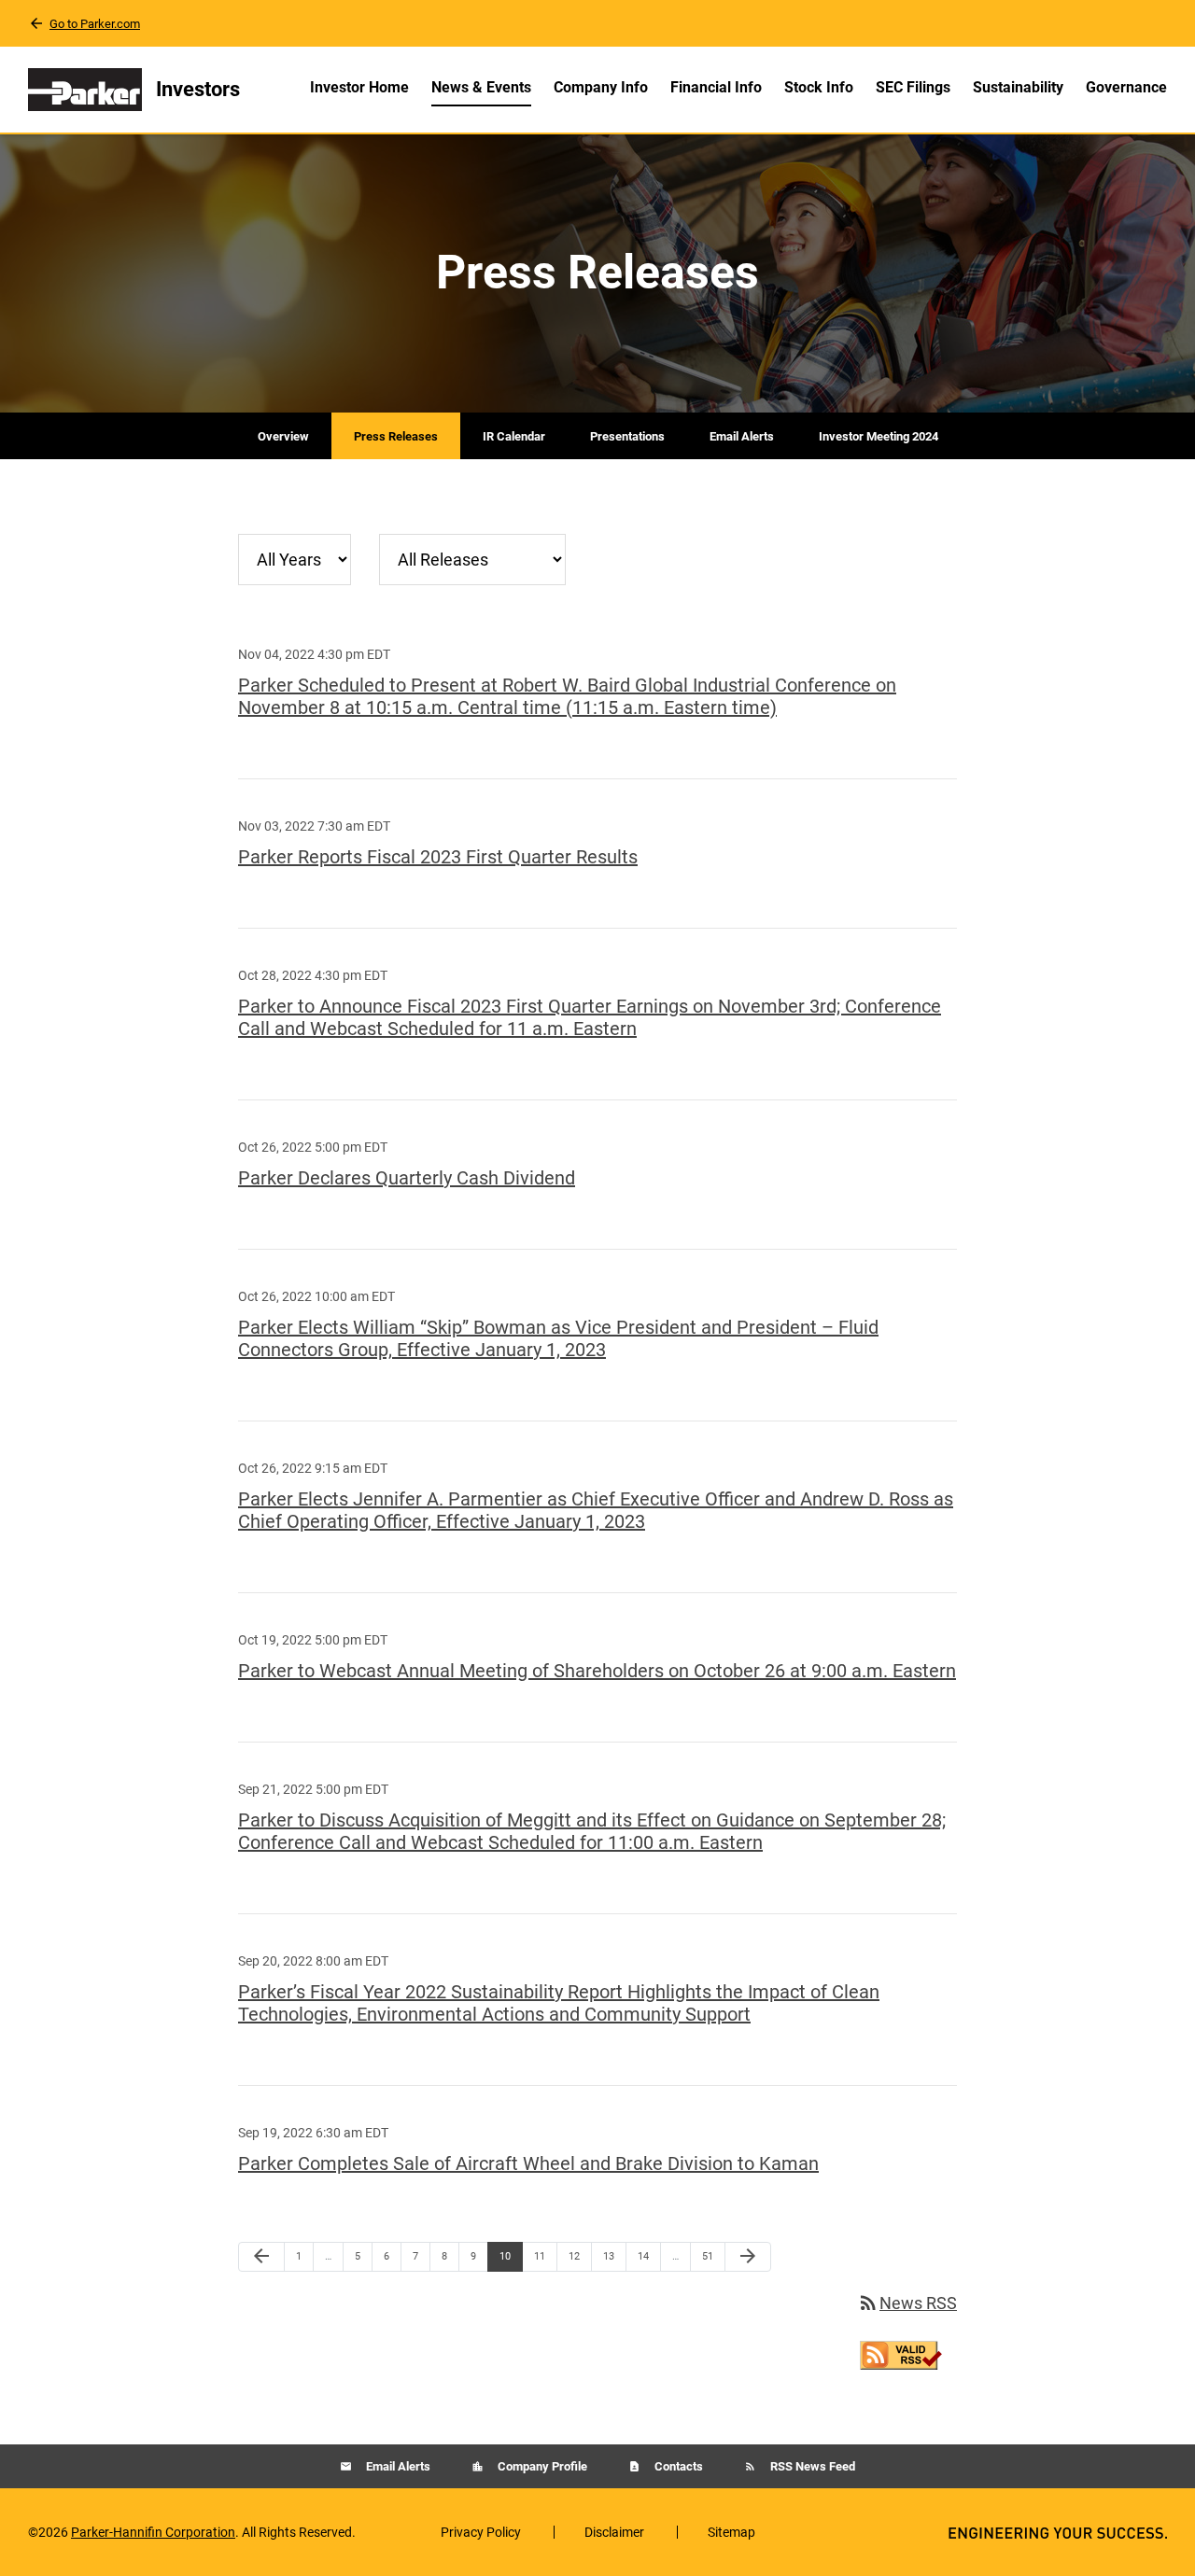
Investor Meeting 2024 (879, 436)
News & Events (481, 87)
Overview (283, 436)
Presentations (627, 436)
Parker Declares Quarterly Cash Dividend (407, 1178)
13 (614, 2256)
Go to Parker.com (95, 24)
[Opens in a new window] (901, 2353)
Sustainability (1018, 87)
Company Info (601, 87)
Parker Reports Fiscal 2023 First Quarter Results (438, 857)
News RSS (907, 2303)
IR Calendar (514, 436)
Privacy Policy (481, 2532)
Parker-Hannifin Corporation (153, 2532)
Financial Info (716, 87)
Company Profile (541, 2466)
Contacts (677, 2466)
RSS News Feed (811, 2466)
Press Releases (396, 436)
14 (648, 2256)
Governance (1126, 87)
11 (545, 2256)
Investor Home (359, 87)
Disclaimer (614, 2532)
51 (713, 2256)
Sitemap (731, 2532)
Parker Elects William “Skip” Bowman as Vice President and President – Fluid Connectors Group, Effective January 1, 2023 (558, 1338)
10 (510, 2256)
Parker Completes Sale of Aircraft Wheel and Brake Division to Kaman (528, 2163)
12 (579, 2256)
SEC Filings (913, 87)
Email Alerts (742, 436)
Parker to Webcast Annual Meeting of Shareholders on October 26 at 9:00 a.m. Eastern (597, 1671)
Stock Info (819, 87)
